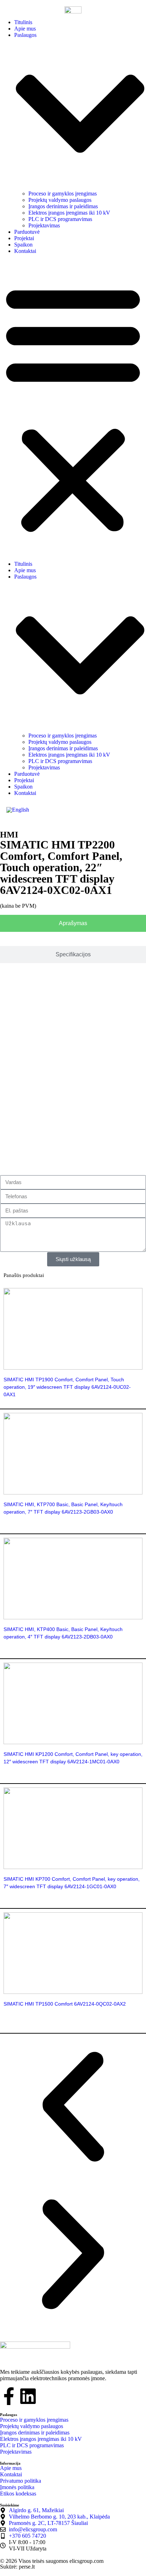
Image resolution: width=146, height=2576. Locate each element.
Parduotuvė (27, 232)
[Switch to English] (18, 810)
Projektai (24, 238)
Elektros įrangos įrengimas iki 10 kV (69, 213)
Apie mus (25, 29)
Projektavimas (44, 225)
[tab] (73, 923)
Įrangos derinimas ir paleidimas (63, 206)
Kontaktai (25, 251)
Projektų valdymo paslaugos (60, 200)
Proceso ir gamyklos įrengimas (63, 194)
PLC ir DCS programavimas (60, 219)
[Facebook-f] (9, 2396)
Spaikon (23, 245)
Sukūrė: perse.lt (17, 2567)
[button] (73, 408)
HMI (9, 835)
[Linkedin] (28, 2396)
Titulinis (23, 22)
